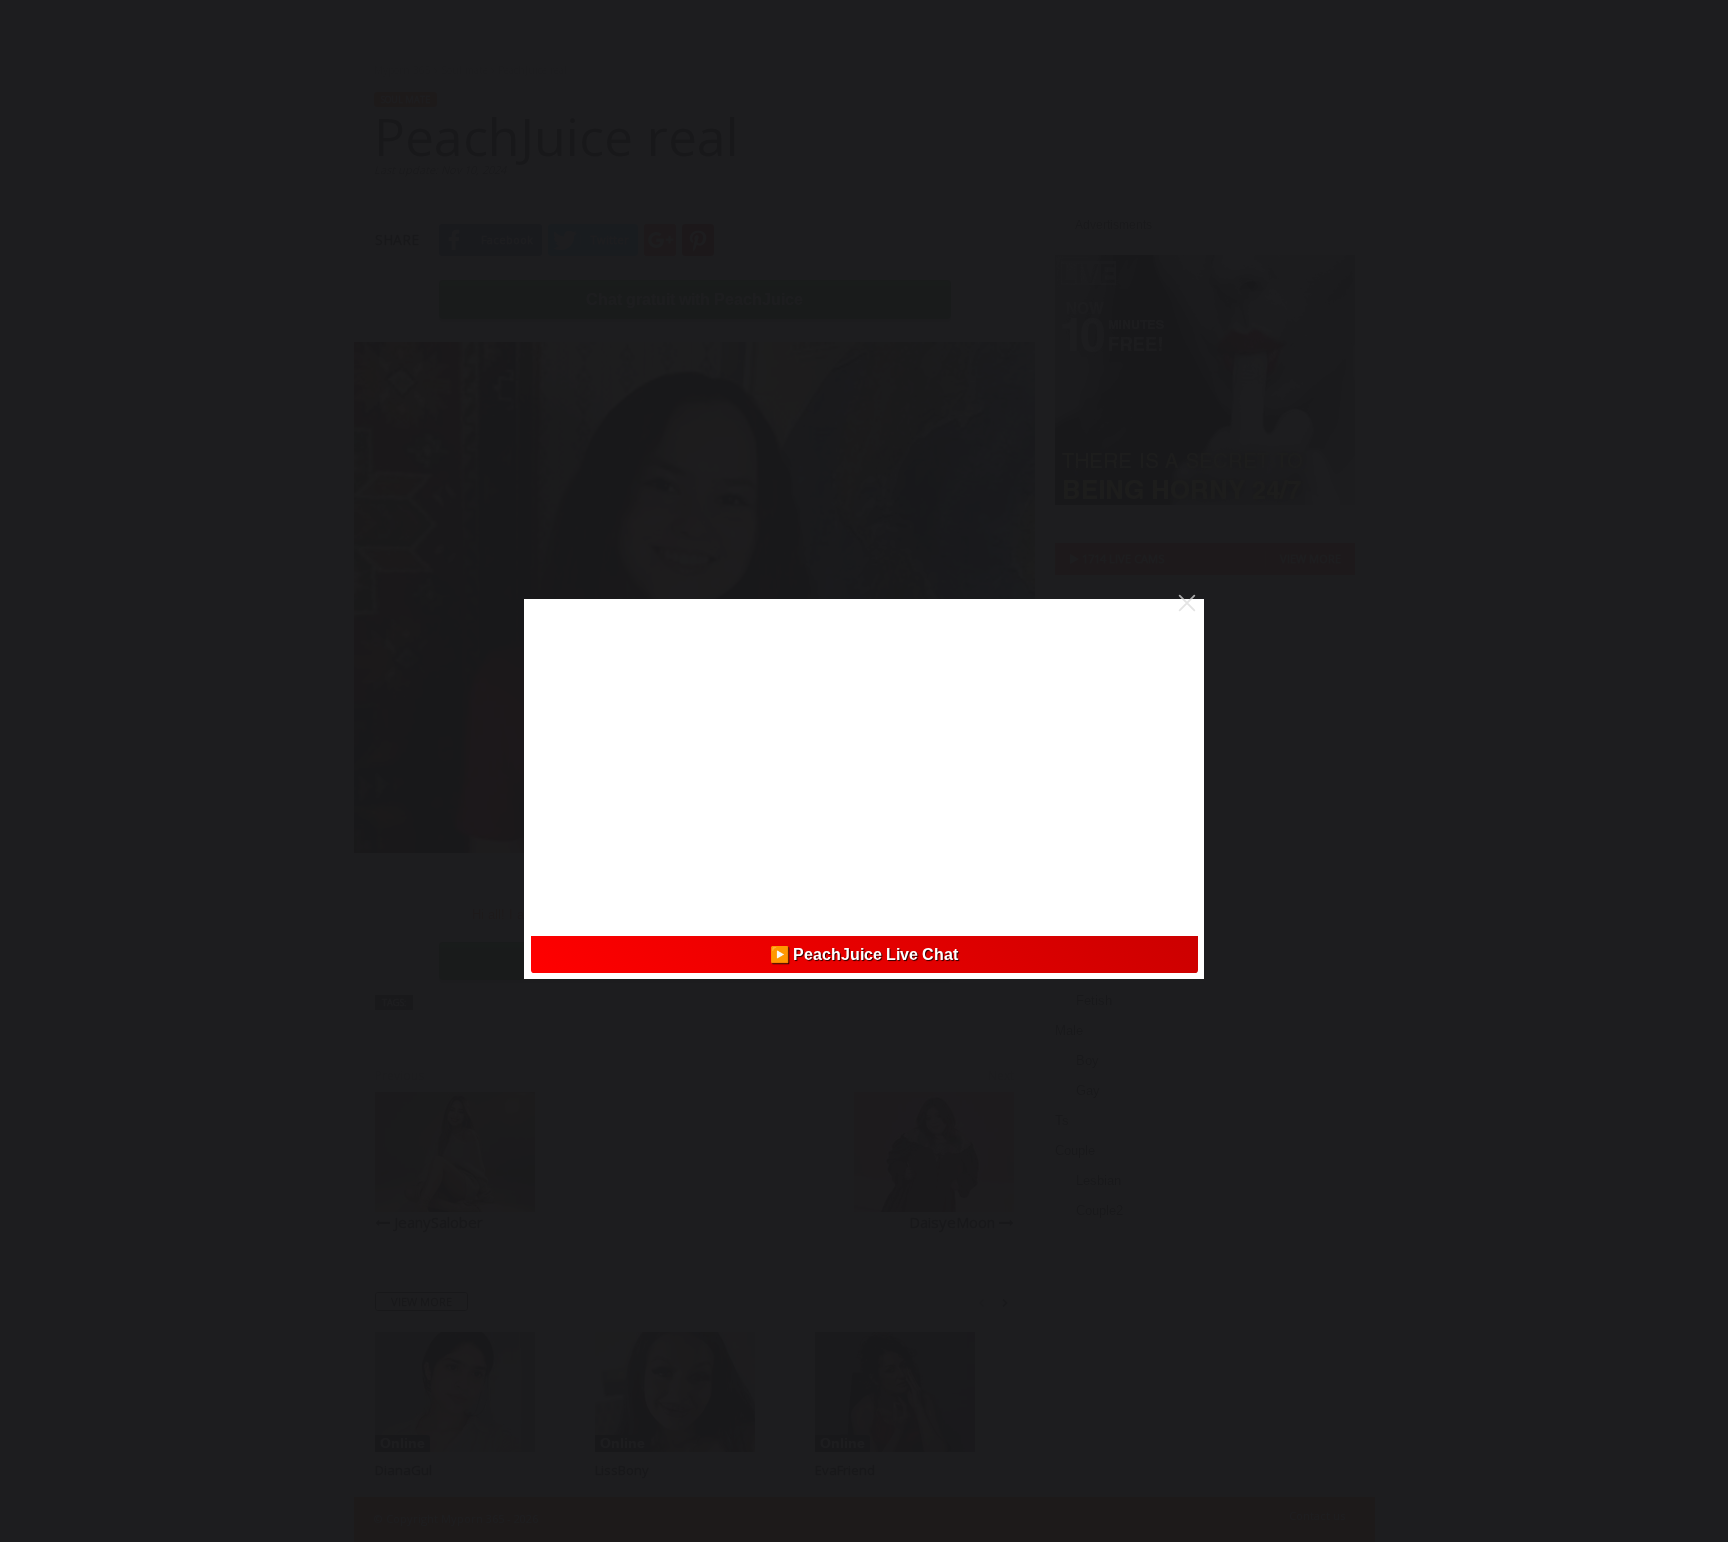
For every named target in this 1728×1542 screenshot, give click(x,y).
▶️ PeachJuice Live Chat (864, 954)
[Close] (1187, 603)
